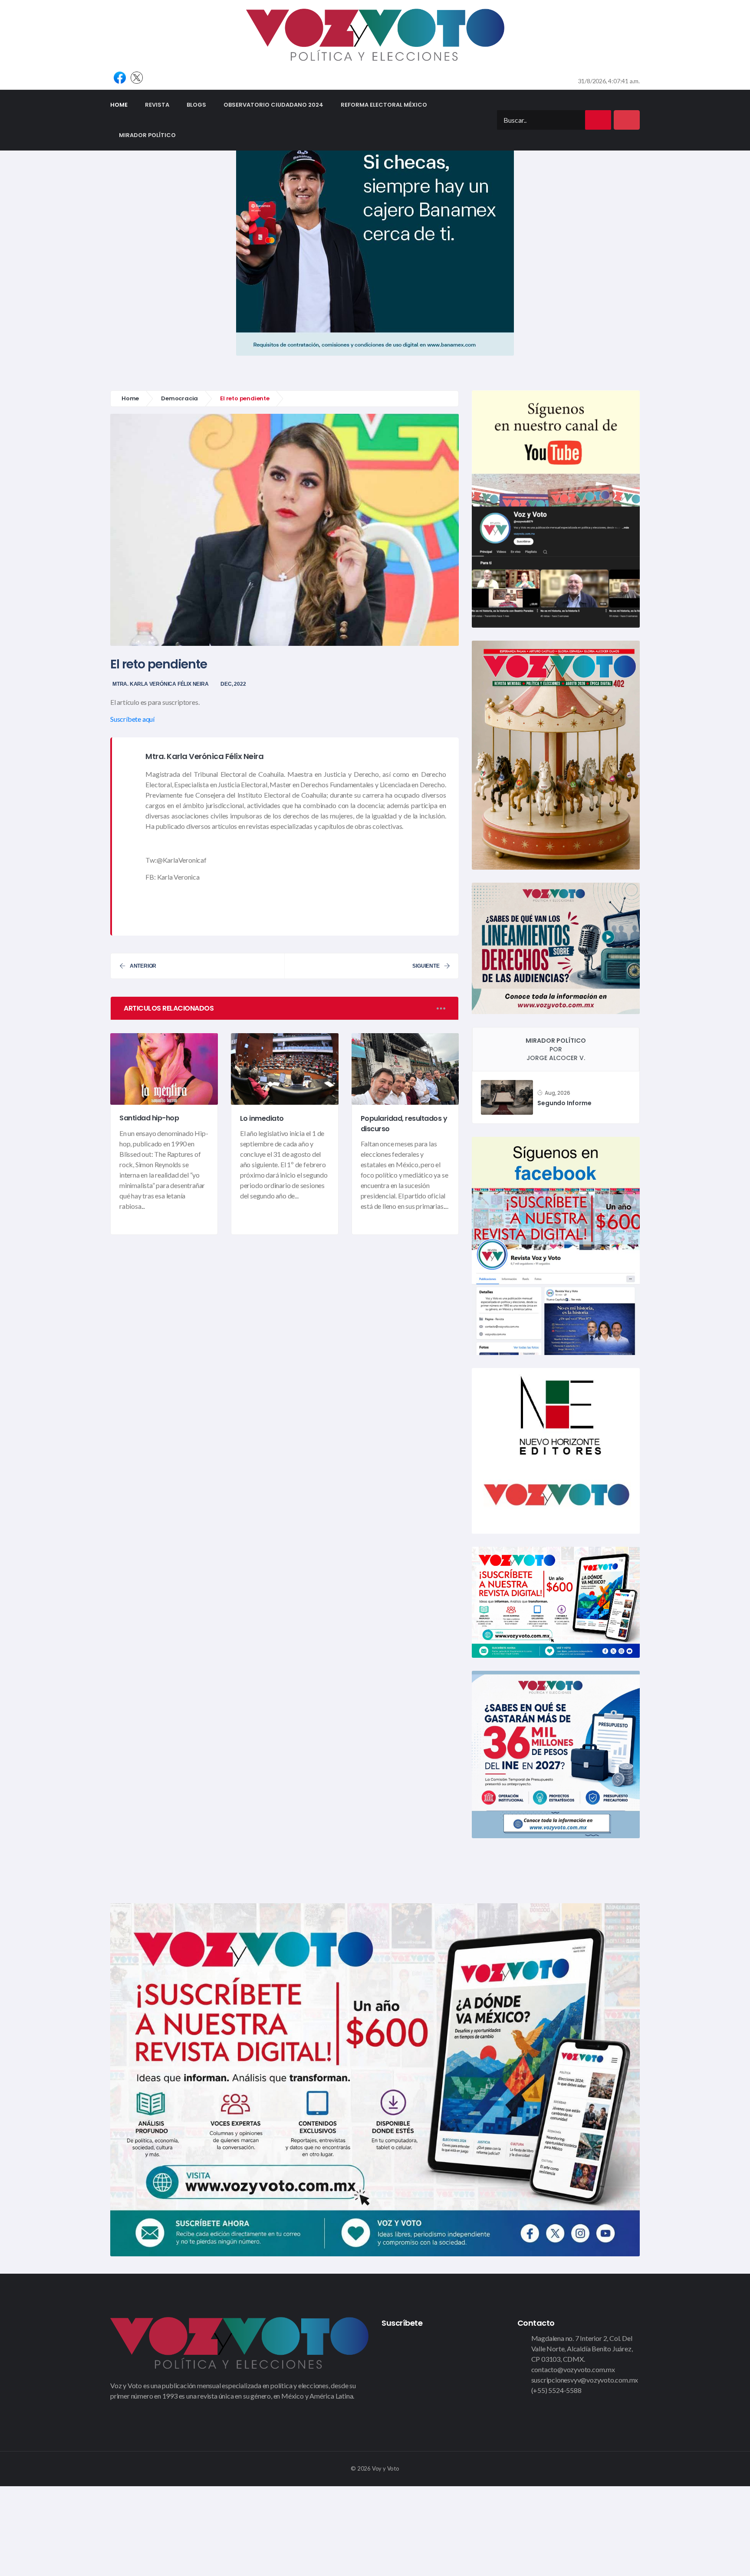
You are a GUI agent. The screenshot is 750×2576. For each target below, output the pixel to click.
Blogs (196, 105)
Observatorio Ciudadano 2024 (273, 105)
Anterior (143, 966)
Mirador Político (147, 135)
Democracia (179, 398)
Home (123, 105)
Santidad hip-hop (149, 1118)
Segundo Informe (564, 1103)
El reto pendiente (159, 664)
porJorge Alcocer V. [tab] (556, 1049)
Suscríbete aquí (132, 719)
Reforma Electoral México (384, 105)
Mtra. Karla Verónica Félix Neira (161, 684)
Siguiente (426, 966)
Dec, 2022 (233, 684)
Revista (157, 105)
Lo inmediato (262, 1118)
